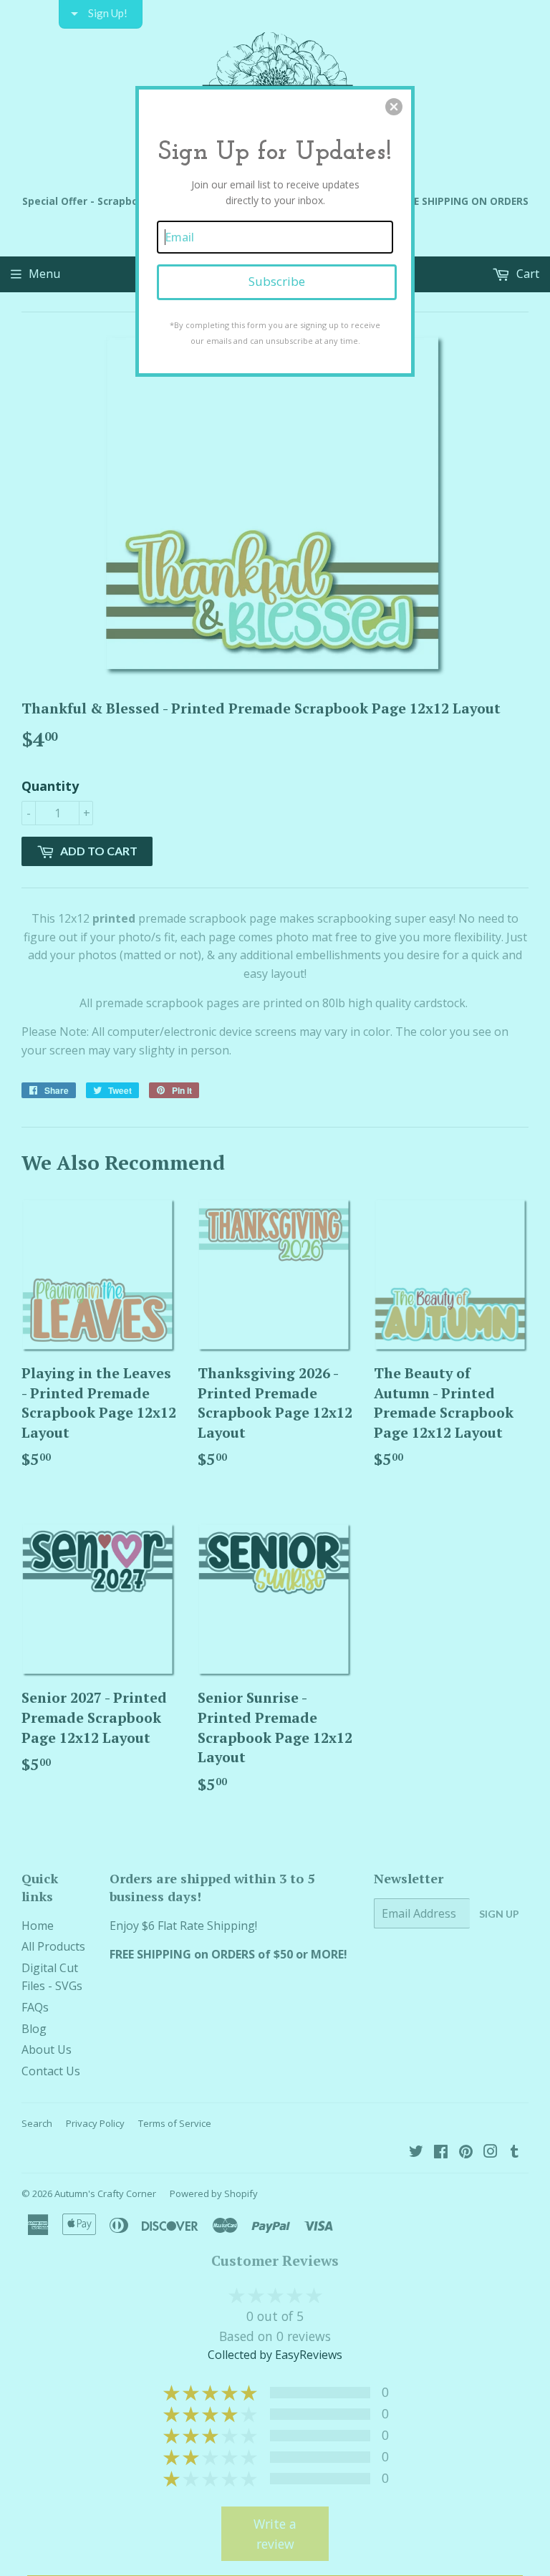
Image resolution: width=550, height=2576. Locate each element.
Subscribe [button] (277, 281)
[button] (394, 107)
